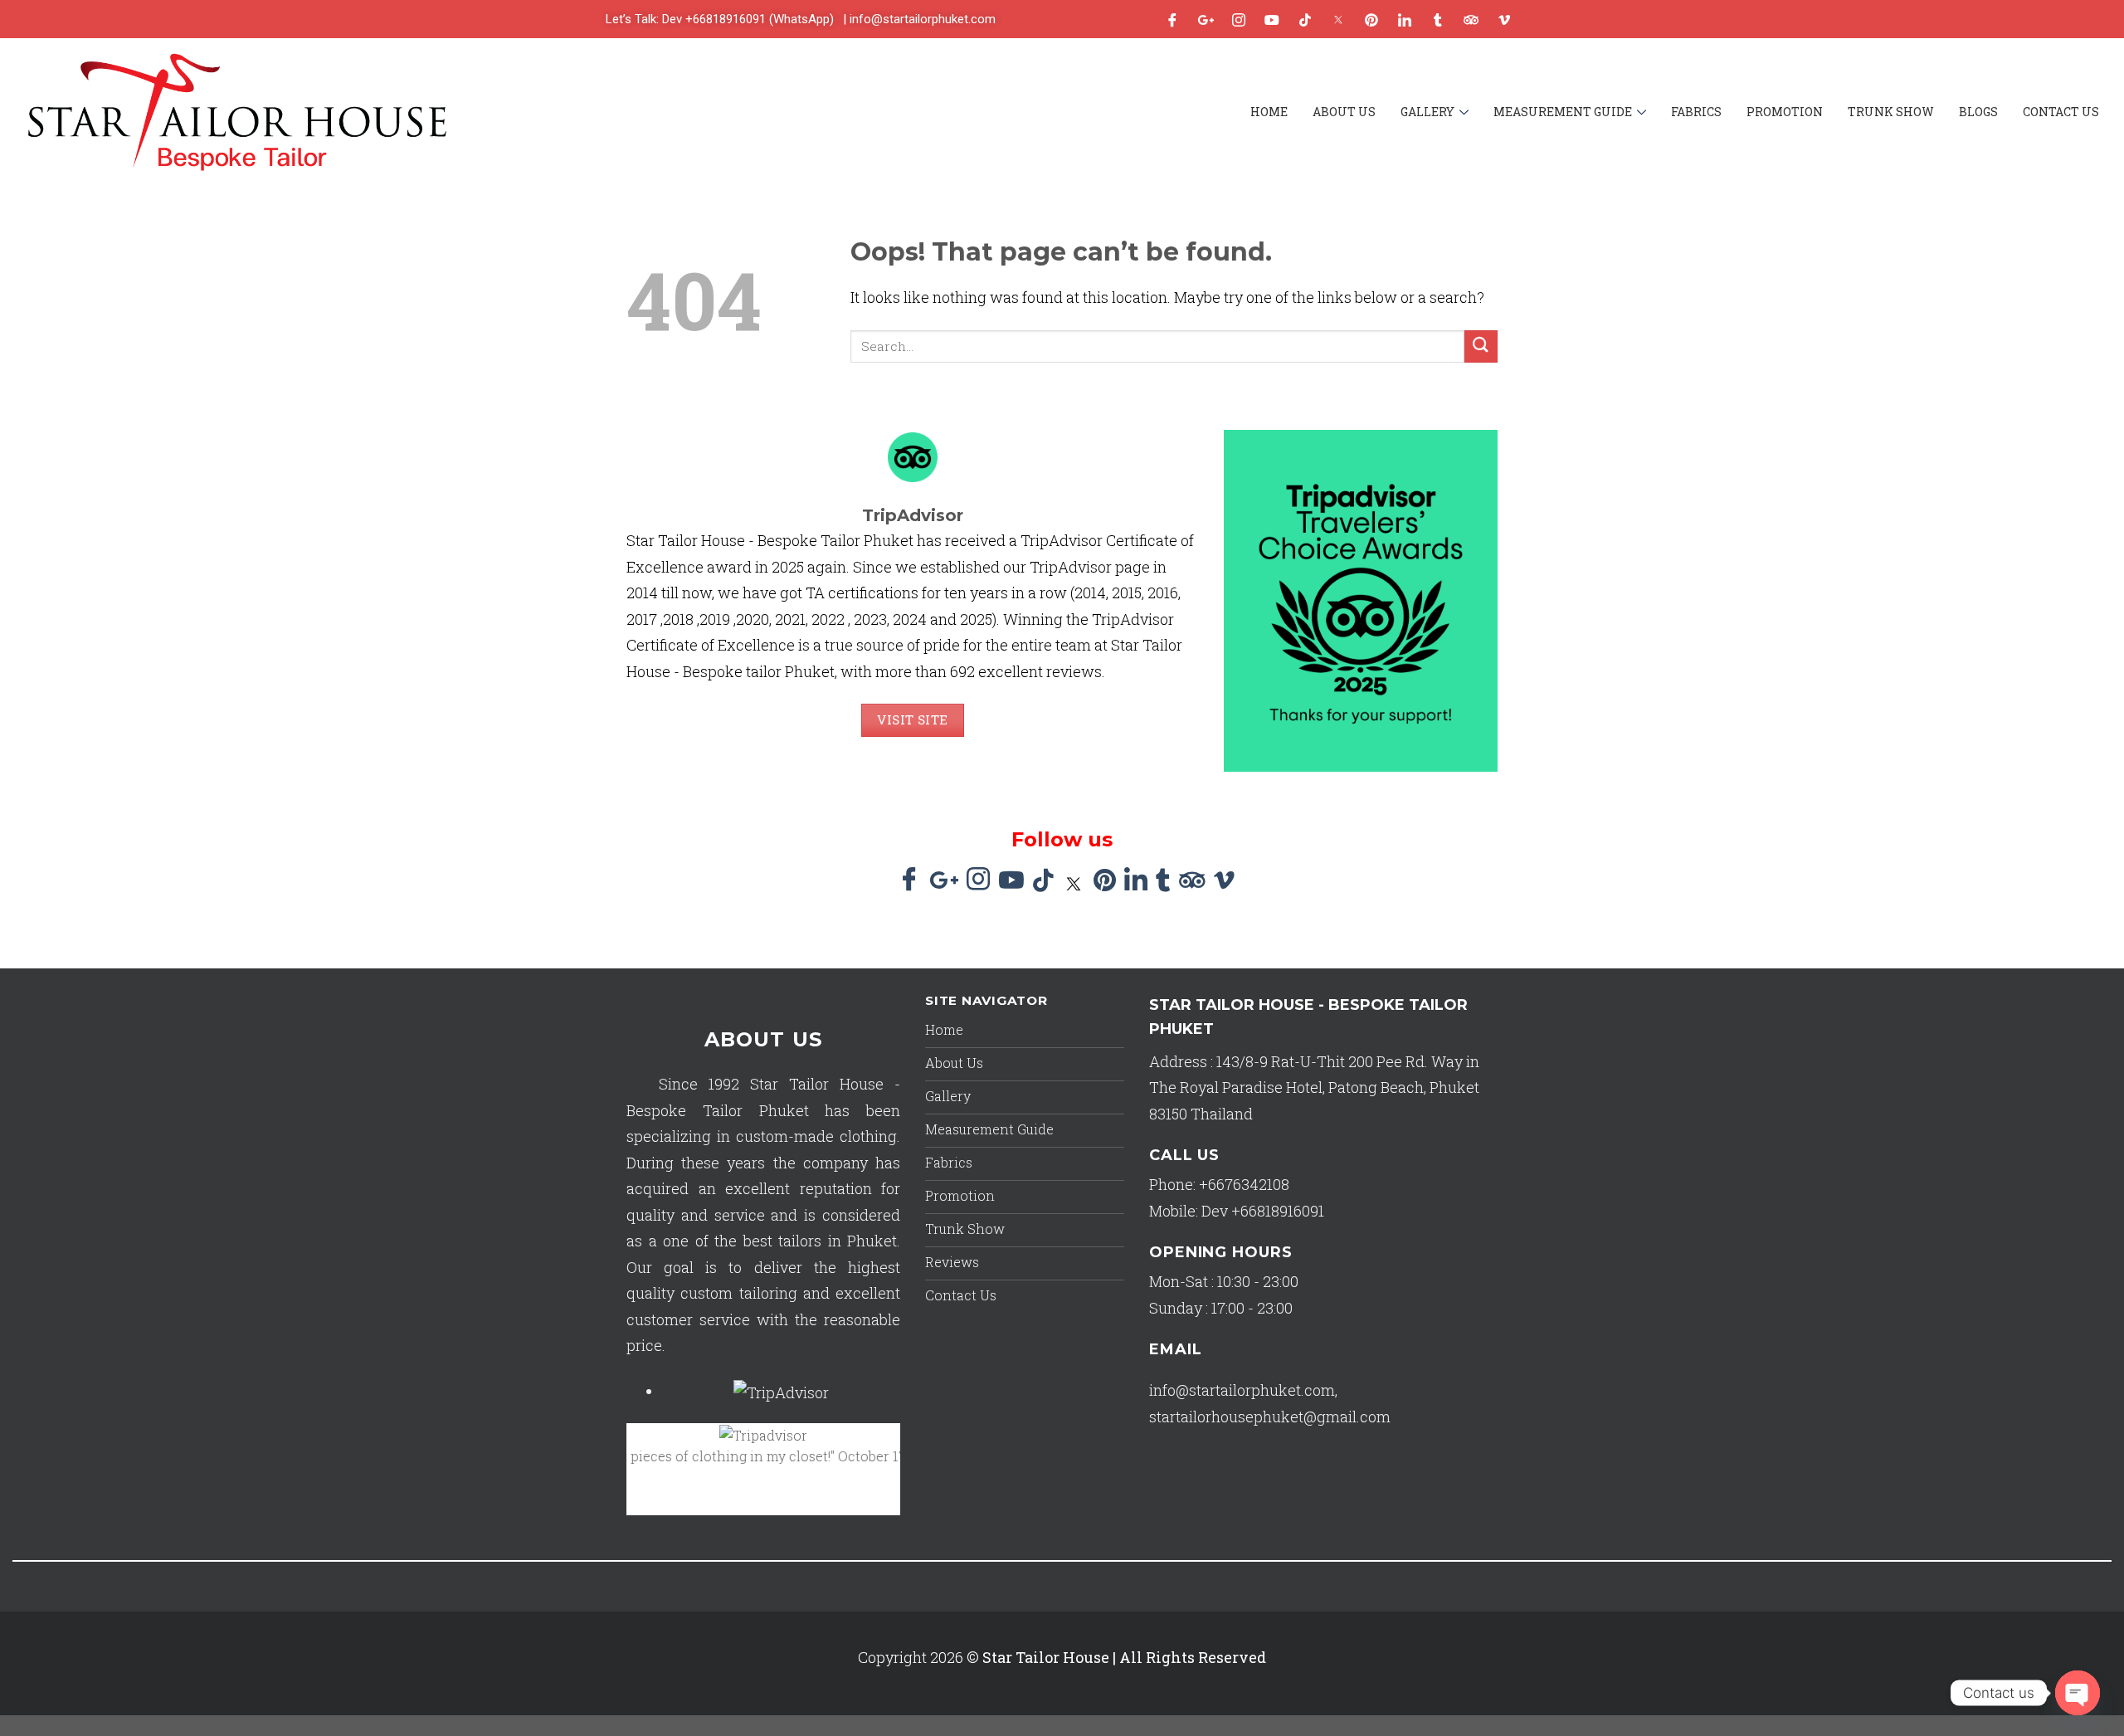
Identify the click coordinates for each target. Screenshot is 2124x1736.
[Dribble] (1371, 19)
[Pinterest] (1105, 882)
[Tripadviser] (1471, 19)
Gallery (1427, 112)
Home (1269, 112)
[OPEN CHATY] (2078, 1693)
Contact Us (2061, 112)
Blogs (1978, 112)
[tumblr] (1438, 19)
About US (1344, 112)
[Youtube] (1272, 19)
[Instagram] (1239, 19)
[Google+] (1206, 19)
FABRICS (1696, 112)
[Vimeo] (1504, 19)
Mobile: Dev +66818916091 (1237, 1211)
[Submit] (1481, 346)
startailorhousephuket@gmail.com (1270, 1417)
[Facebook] (1172, 19)
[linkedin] (1405, 19)
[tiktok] (1305, 19)
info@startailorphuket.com (1242, 1390)
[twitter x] (1338, 19)
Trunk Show (1891, 112)
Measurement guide (1563, 112)
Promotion (1785, 112)
